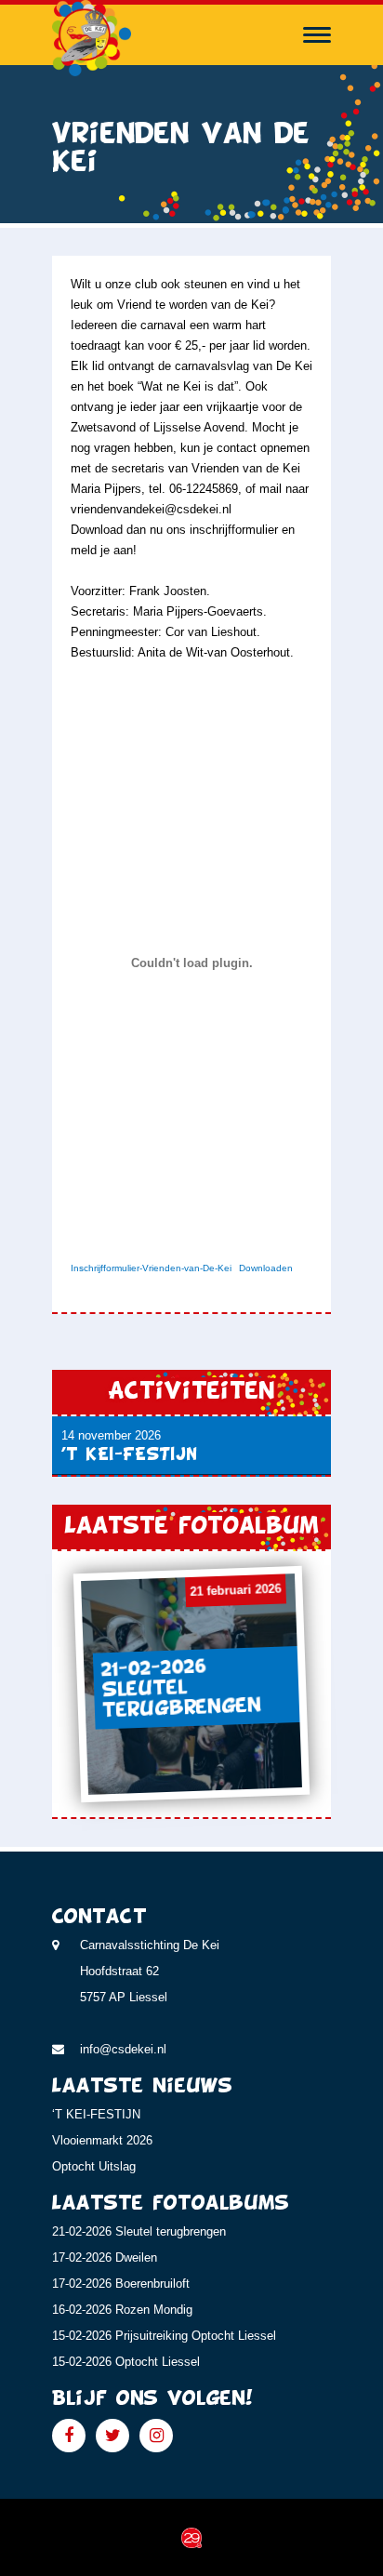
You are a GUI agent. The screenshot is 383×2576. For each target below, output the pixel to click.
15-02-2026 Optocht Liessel (126, 2362)
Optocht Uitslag (94, 2166)
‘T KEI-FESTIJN (96, 2114)
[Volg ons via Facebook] (69, 2436)
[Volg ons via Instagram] (156, 2436)
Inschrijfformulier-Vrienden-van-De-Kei (151, 1268)
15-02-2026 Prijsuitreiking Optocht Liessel (164, 2336)
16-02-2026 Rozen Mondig (122, 2310)
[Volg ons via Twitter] (112, 2436)
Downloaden (266, 1268)
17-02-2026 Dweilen (105, 2257)
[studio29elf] (191, 2536)
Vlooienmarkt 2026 (102, 2140)
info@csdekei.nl (123, 2049)
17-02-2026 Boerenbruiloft (121, 2284)
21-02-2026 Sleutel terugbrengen (139, 2231)
